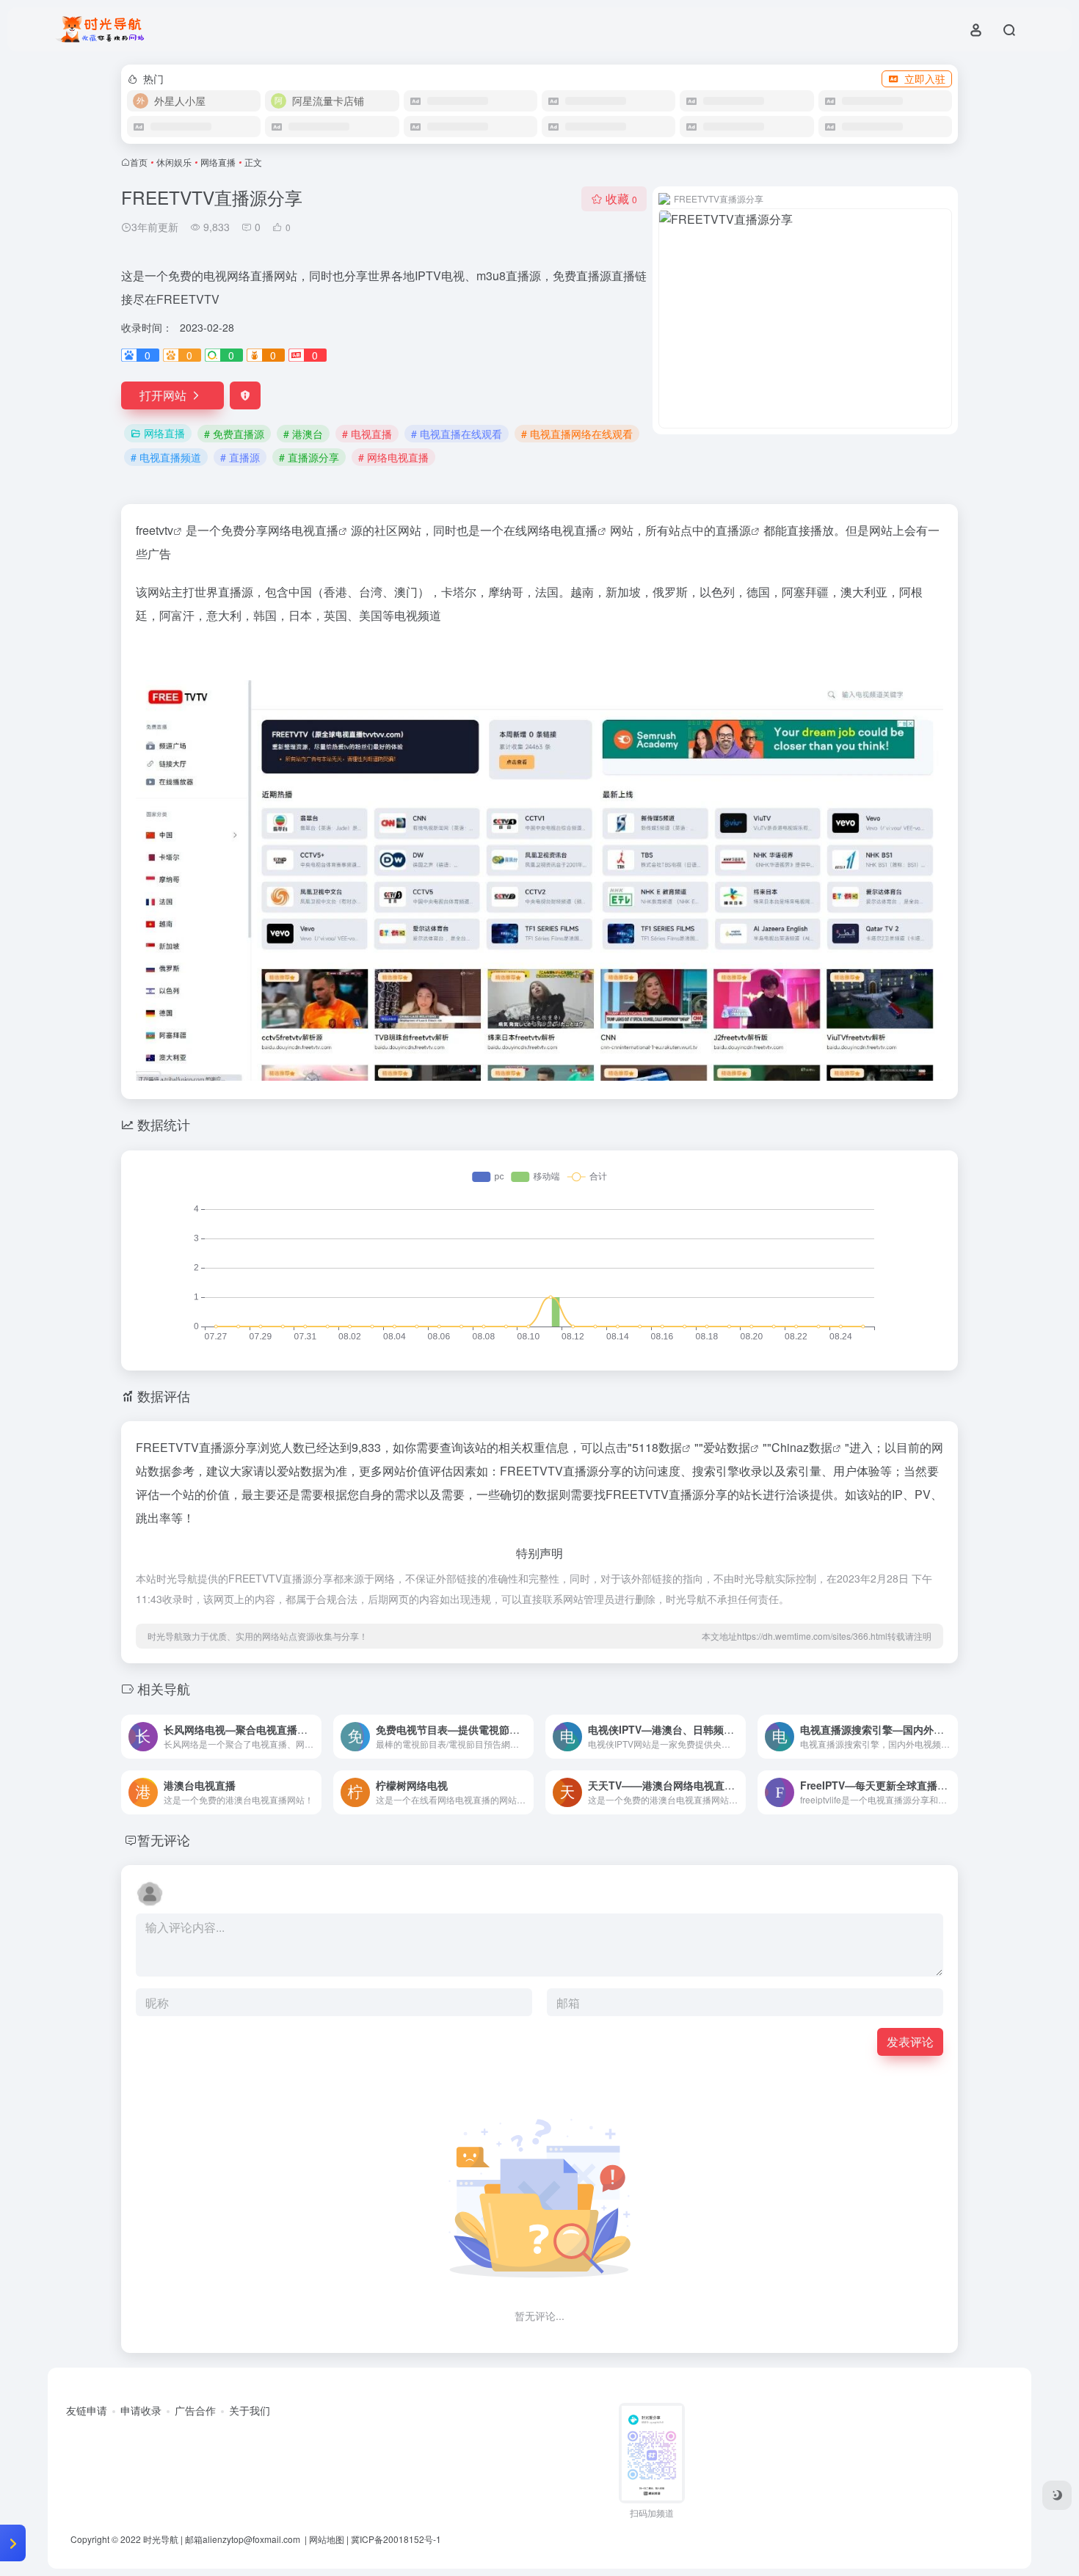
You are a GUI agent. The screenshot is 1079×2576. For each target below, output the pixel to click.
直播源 (733, 530)
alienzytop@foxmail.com (253, 2539)
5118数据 (657, 1447)
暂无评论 (164, 1839)
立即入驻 (925, 79)
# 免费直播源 (234, 434)
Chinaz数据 (802, 1447)
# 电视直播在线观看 (457, 434)
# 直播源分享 (309, 457)
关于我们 (250, 2410)
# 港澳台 (303, 434)
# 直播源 (240, 457)
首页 (139, 162)
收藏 (621, 198)
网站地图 (327, 2539)
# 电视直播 (367, 434)
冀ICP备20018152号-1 (396, 2539)
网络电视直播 (562, 530)
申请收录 (141, 2410)
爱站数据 (727, 1447)
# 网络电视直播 (393, 457)
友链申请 (87, 2410)
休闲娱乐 (174, 162)
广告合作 (195, 2410)
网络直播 (218, 162)
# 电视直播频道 (166, 457)
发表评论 (910, 2042)
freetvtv (155, 530)
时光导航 (161, 2539)
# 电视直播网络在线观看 (577, 434)
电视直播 (315, 530)
